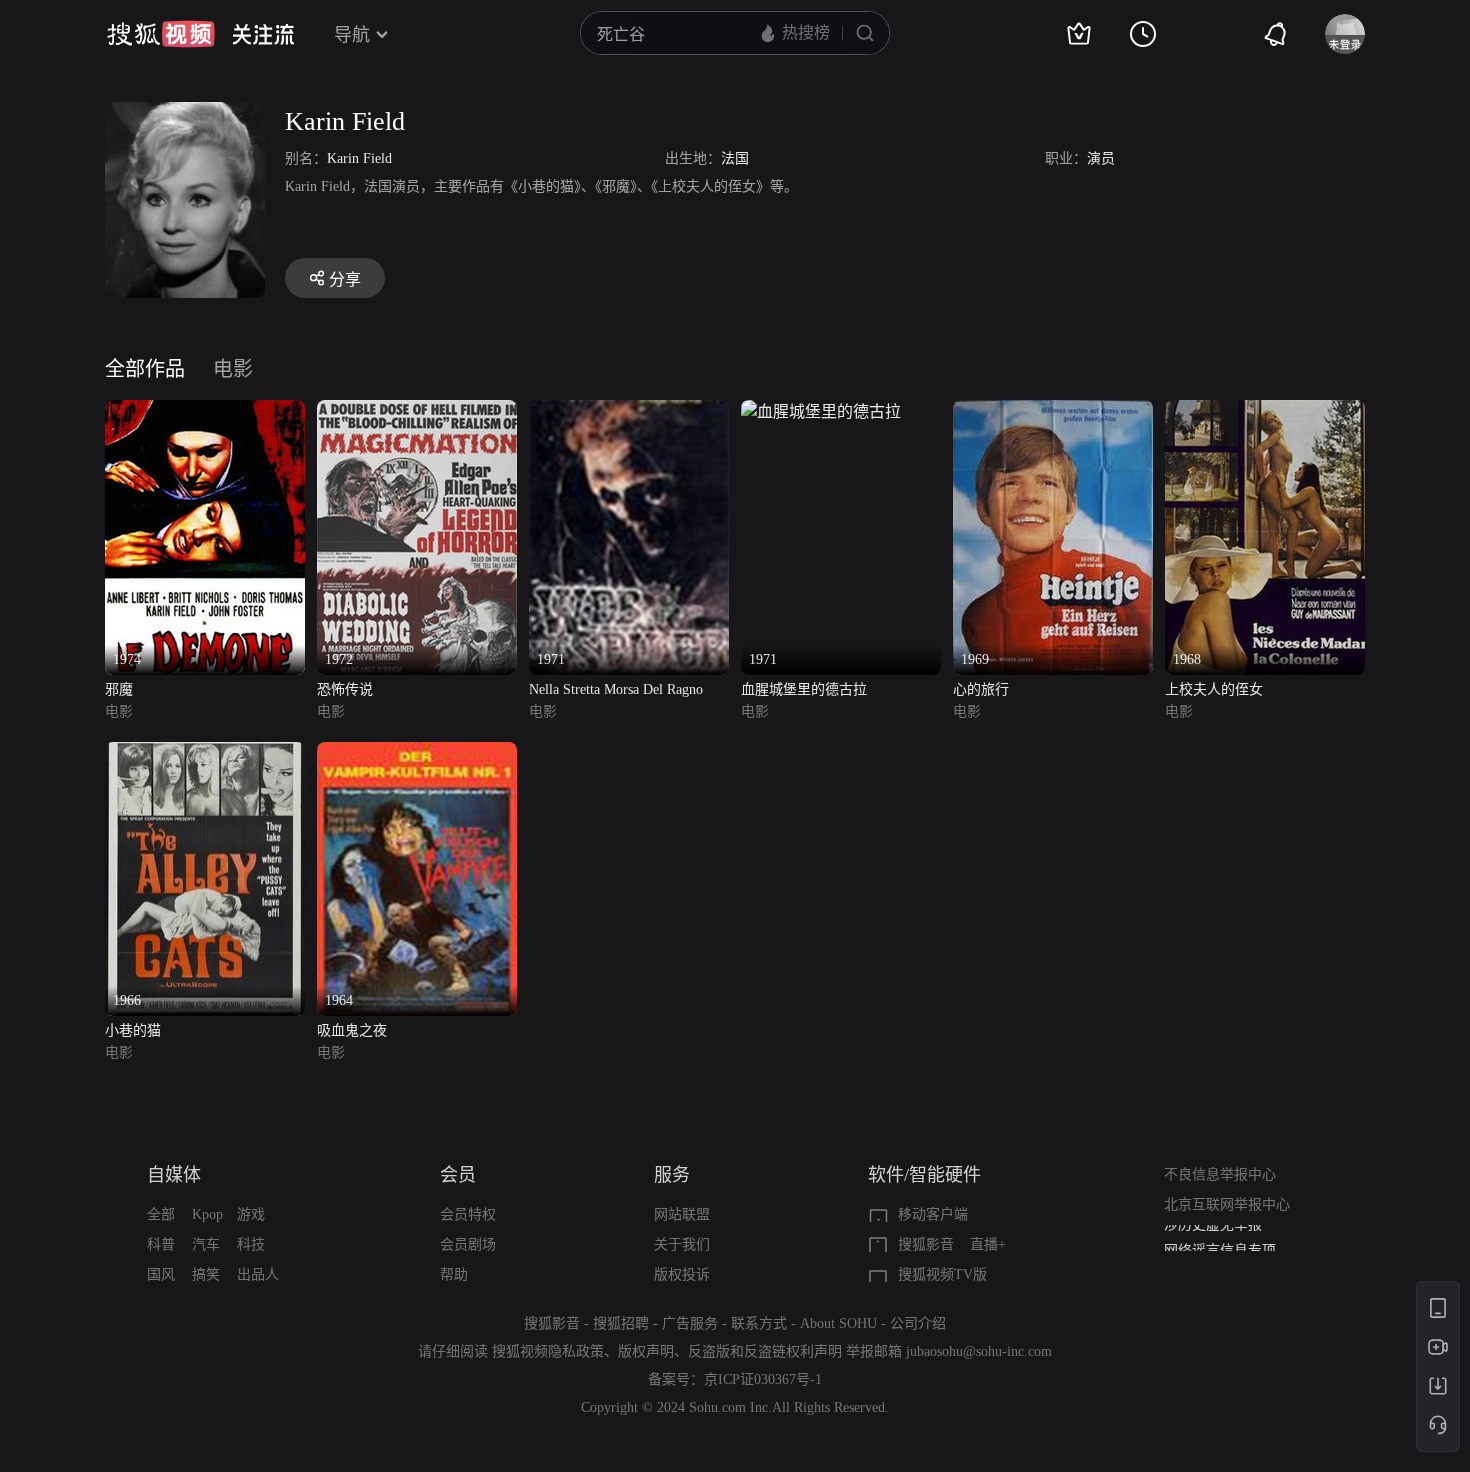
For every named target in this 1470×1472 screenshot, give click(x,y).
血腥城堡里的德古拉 (804, 689)
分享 (345, 279)
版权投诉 (682, 1274)
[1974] (205, 411)
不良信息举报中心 (1220, 1174)
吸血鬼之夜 (352, 1030)
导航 (352, 35)
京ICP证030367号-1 (763, 1379)
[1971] (629, 411)
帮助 (454, 1274)
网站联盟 (682, 1214)
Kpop (207, 1214)
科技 (251, 1244)
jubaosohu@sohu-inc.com (979, 1351)
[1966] (205, 753)
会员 (458, 1175)
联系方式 (759, 1323)
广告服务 (690, 1323)
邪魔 (119, 689)
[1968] (1265, 411)
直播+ (988, 1244)
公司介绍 (918, 1323)
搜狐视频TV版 (942, 1274)
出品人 (258, 1274)
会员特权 (468, 1214)
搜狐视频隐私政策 (548, 1351)
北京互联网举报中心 (1227, 1204)
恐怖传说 (345, 689)
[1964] (417, 753)
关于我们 (682, 1244)
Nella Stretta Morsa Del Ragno (616, 689)
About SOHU (838, 1323)
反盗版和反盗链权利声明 (765, 1351)
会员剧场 (468, 1244)
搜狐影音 (926, 1244)
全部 (161, 1214)
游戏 (251, 1214)
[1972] (417, 411)
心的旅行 (981, 689)
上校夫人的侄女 (1214, 689)
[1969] (1053, 411)
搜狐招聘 (621, 1323)
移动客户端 (933, 1214)
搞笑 (206, 1274)
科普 (161, 1244)
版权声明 (646, 1351)
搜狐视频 (161, 34)
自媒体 (174, 1175)
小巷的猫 (133, 1030)
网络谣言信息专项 (1220, 1239)
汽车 (206, 1244)
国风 (161, 1274)
